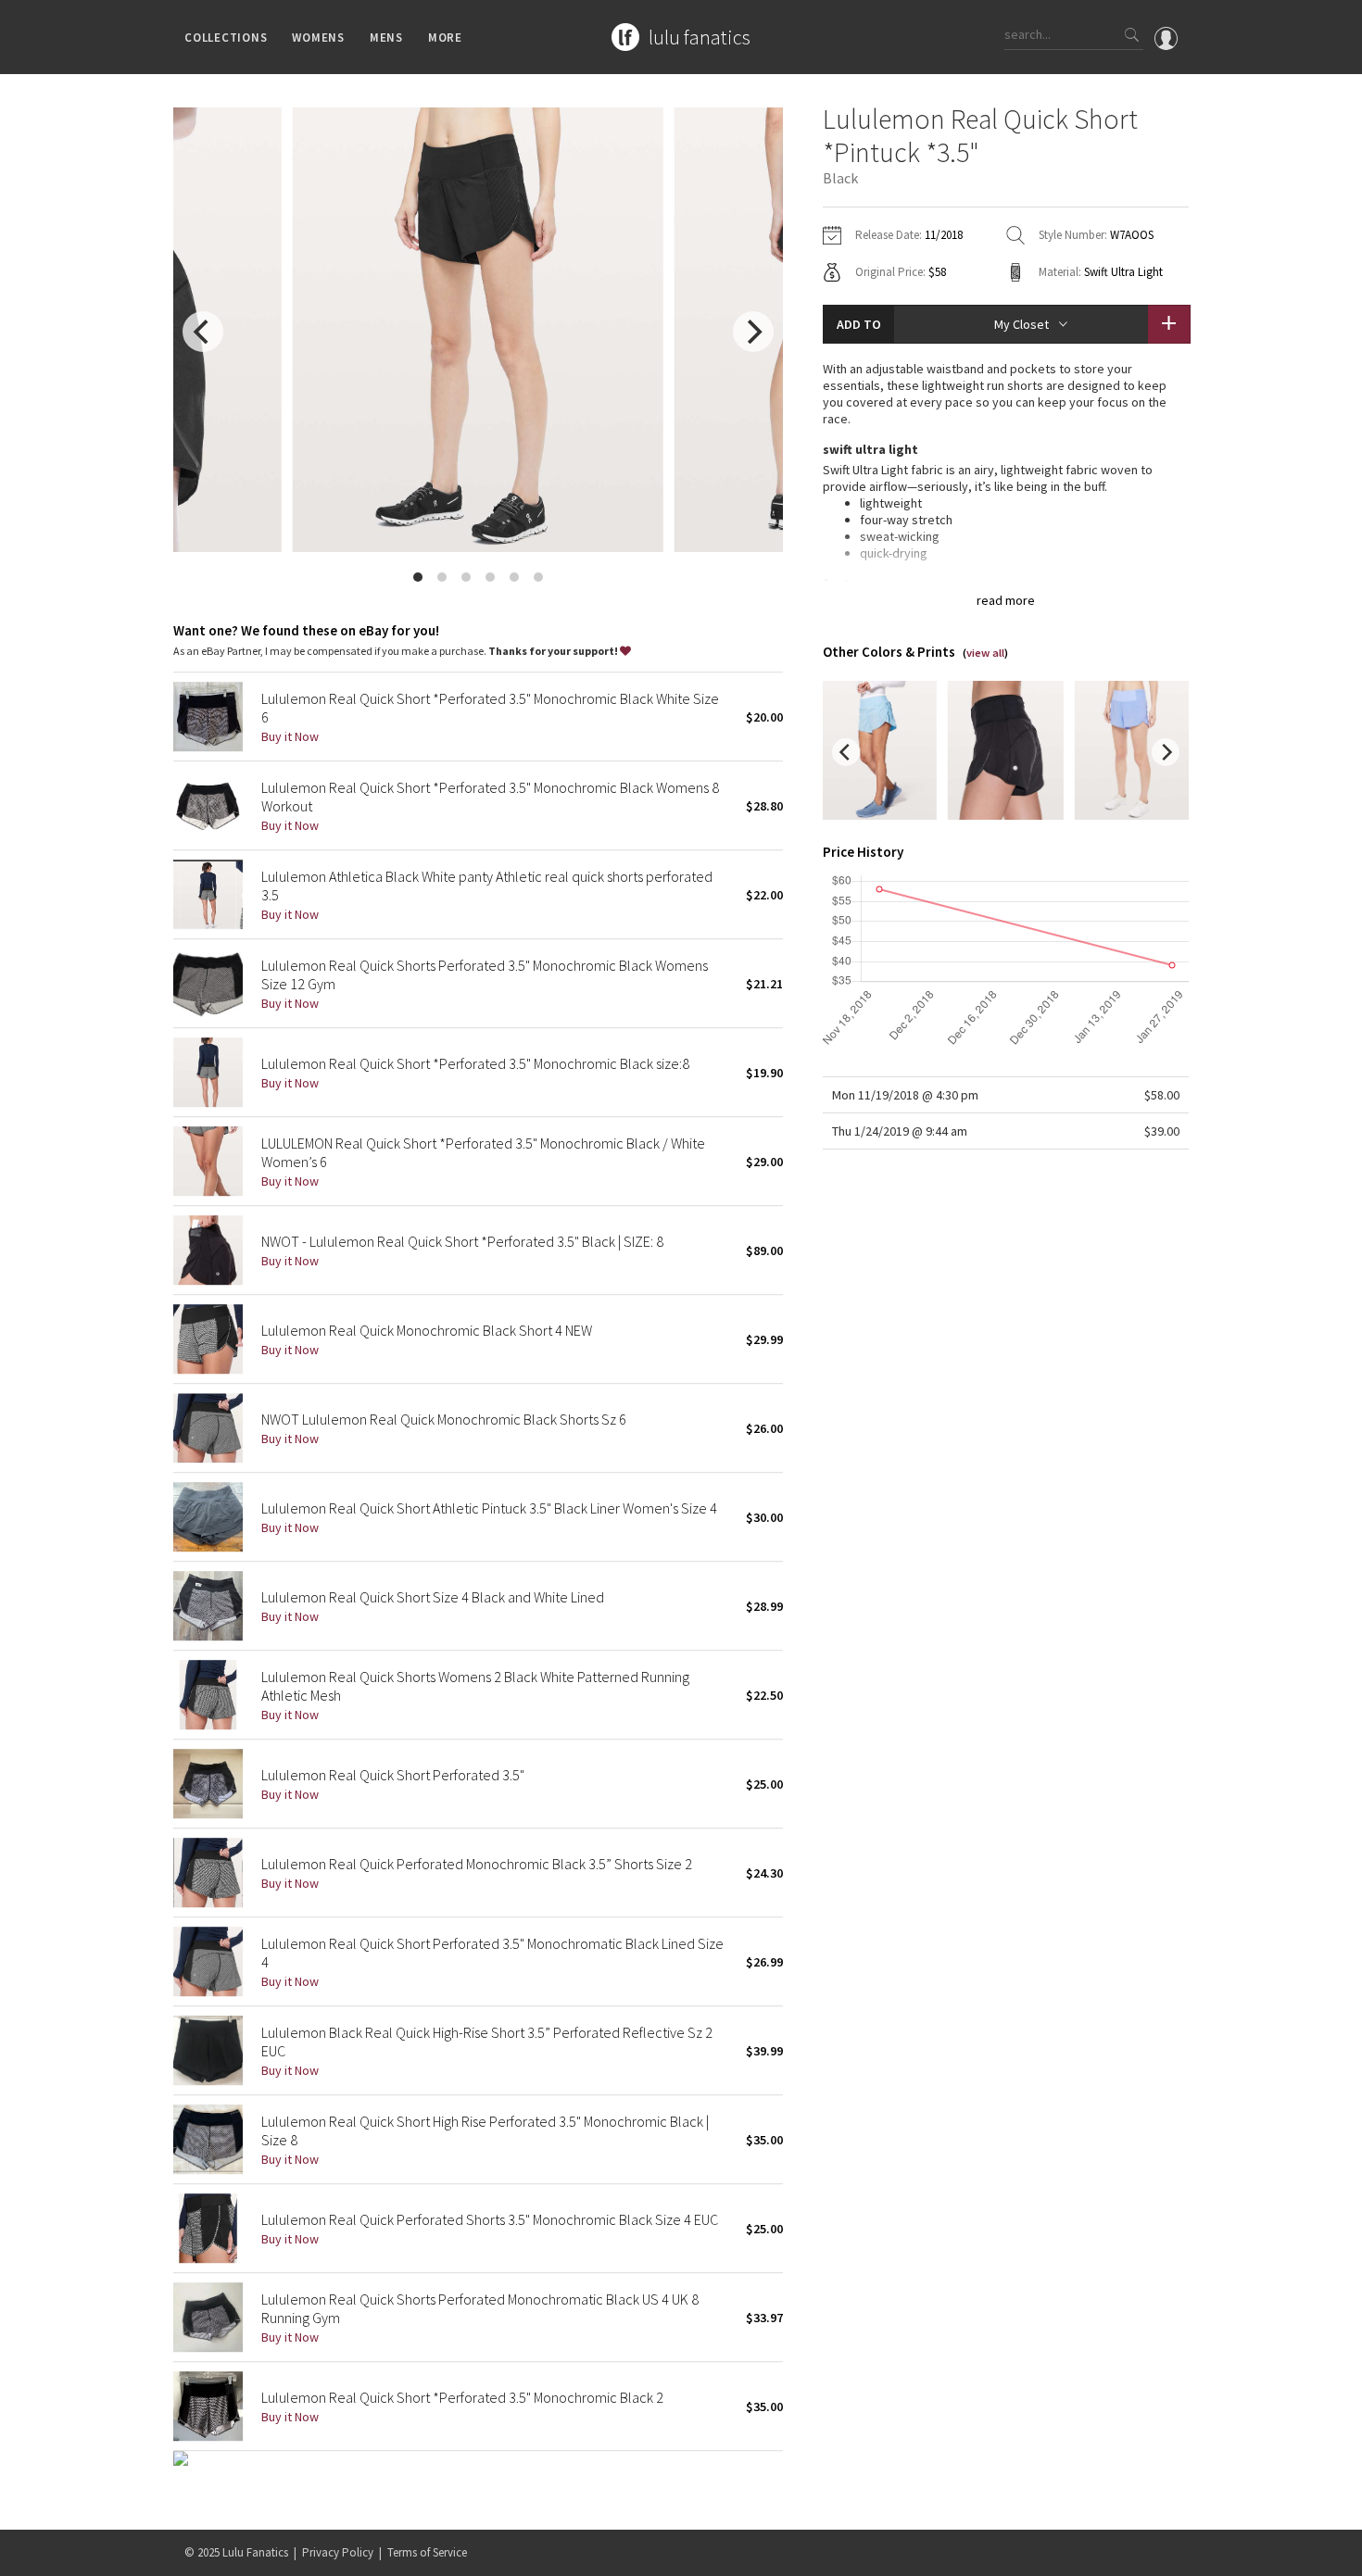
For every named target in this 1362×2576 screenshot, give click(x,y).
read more (1006, 600)
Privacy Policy (338, 2552)
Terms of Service (427, 2552)
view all (985, 653)
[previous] (203, 332)
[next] (753, 332)
